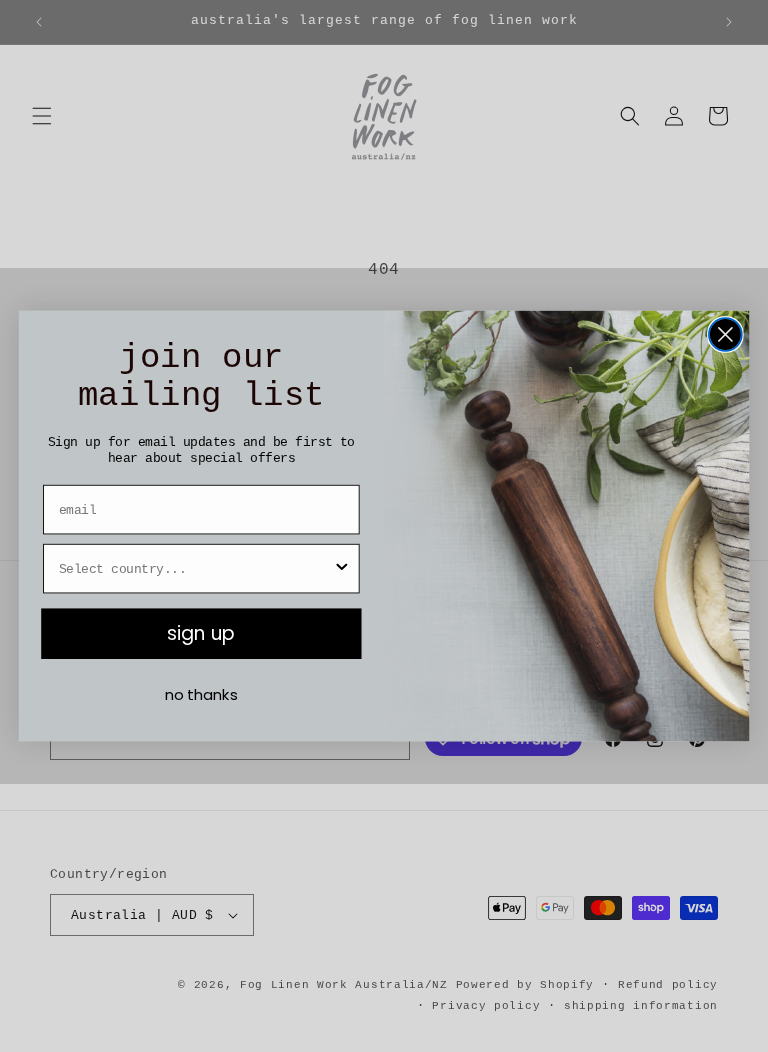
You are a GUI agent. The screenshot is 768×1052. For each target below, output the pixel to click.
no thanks (201, 695)
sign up (201, 634)
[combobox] (195, 569)
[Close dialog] (725, 334)
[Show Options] (341, 569)
